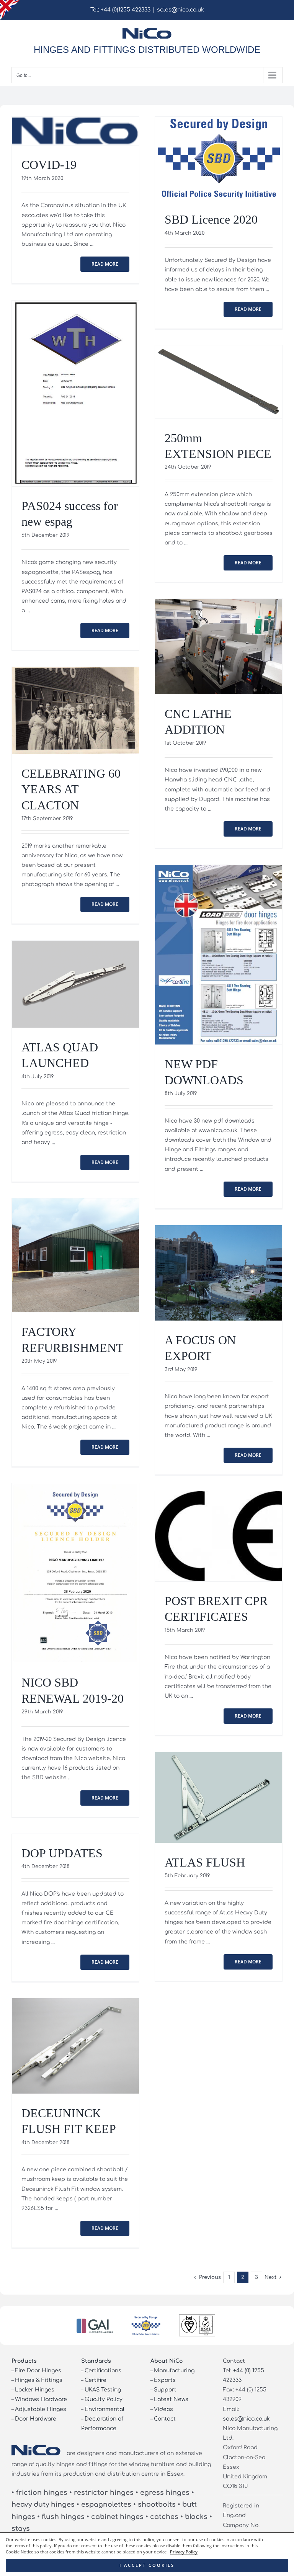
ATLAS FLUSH (205, 1863)
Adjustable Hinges (41, 2409)
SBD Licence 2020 (211, 220)
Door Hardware (36, 2419)
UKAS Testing (103, 2390)
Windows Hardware (41, 2399)
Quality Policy (104, 2399)
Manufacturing (174, 2371)
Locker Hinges (35, 2390)
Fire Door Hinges (38, 2371)
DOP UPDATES (62, 1853)
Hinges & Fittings (39, 2380)
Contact (165, 2419)
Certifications (103, 2371)
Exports (165, 2380)
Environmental (105, 2409)
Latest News (171, 2399)
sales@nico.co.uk (180, 10)
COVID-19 (49, 165)
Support (165, 2390)
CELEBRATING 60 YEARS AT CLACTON (71, 789)
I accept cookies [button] (147, 2565)
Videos (163, 2409)
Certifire (96, 2380)
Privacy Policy (184, 2552)
